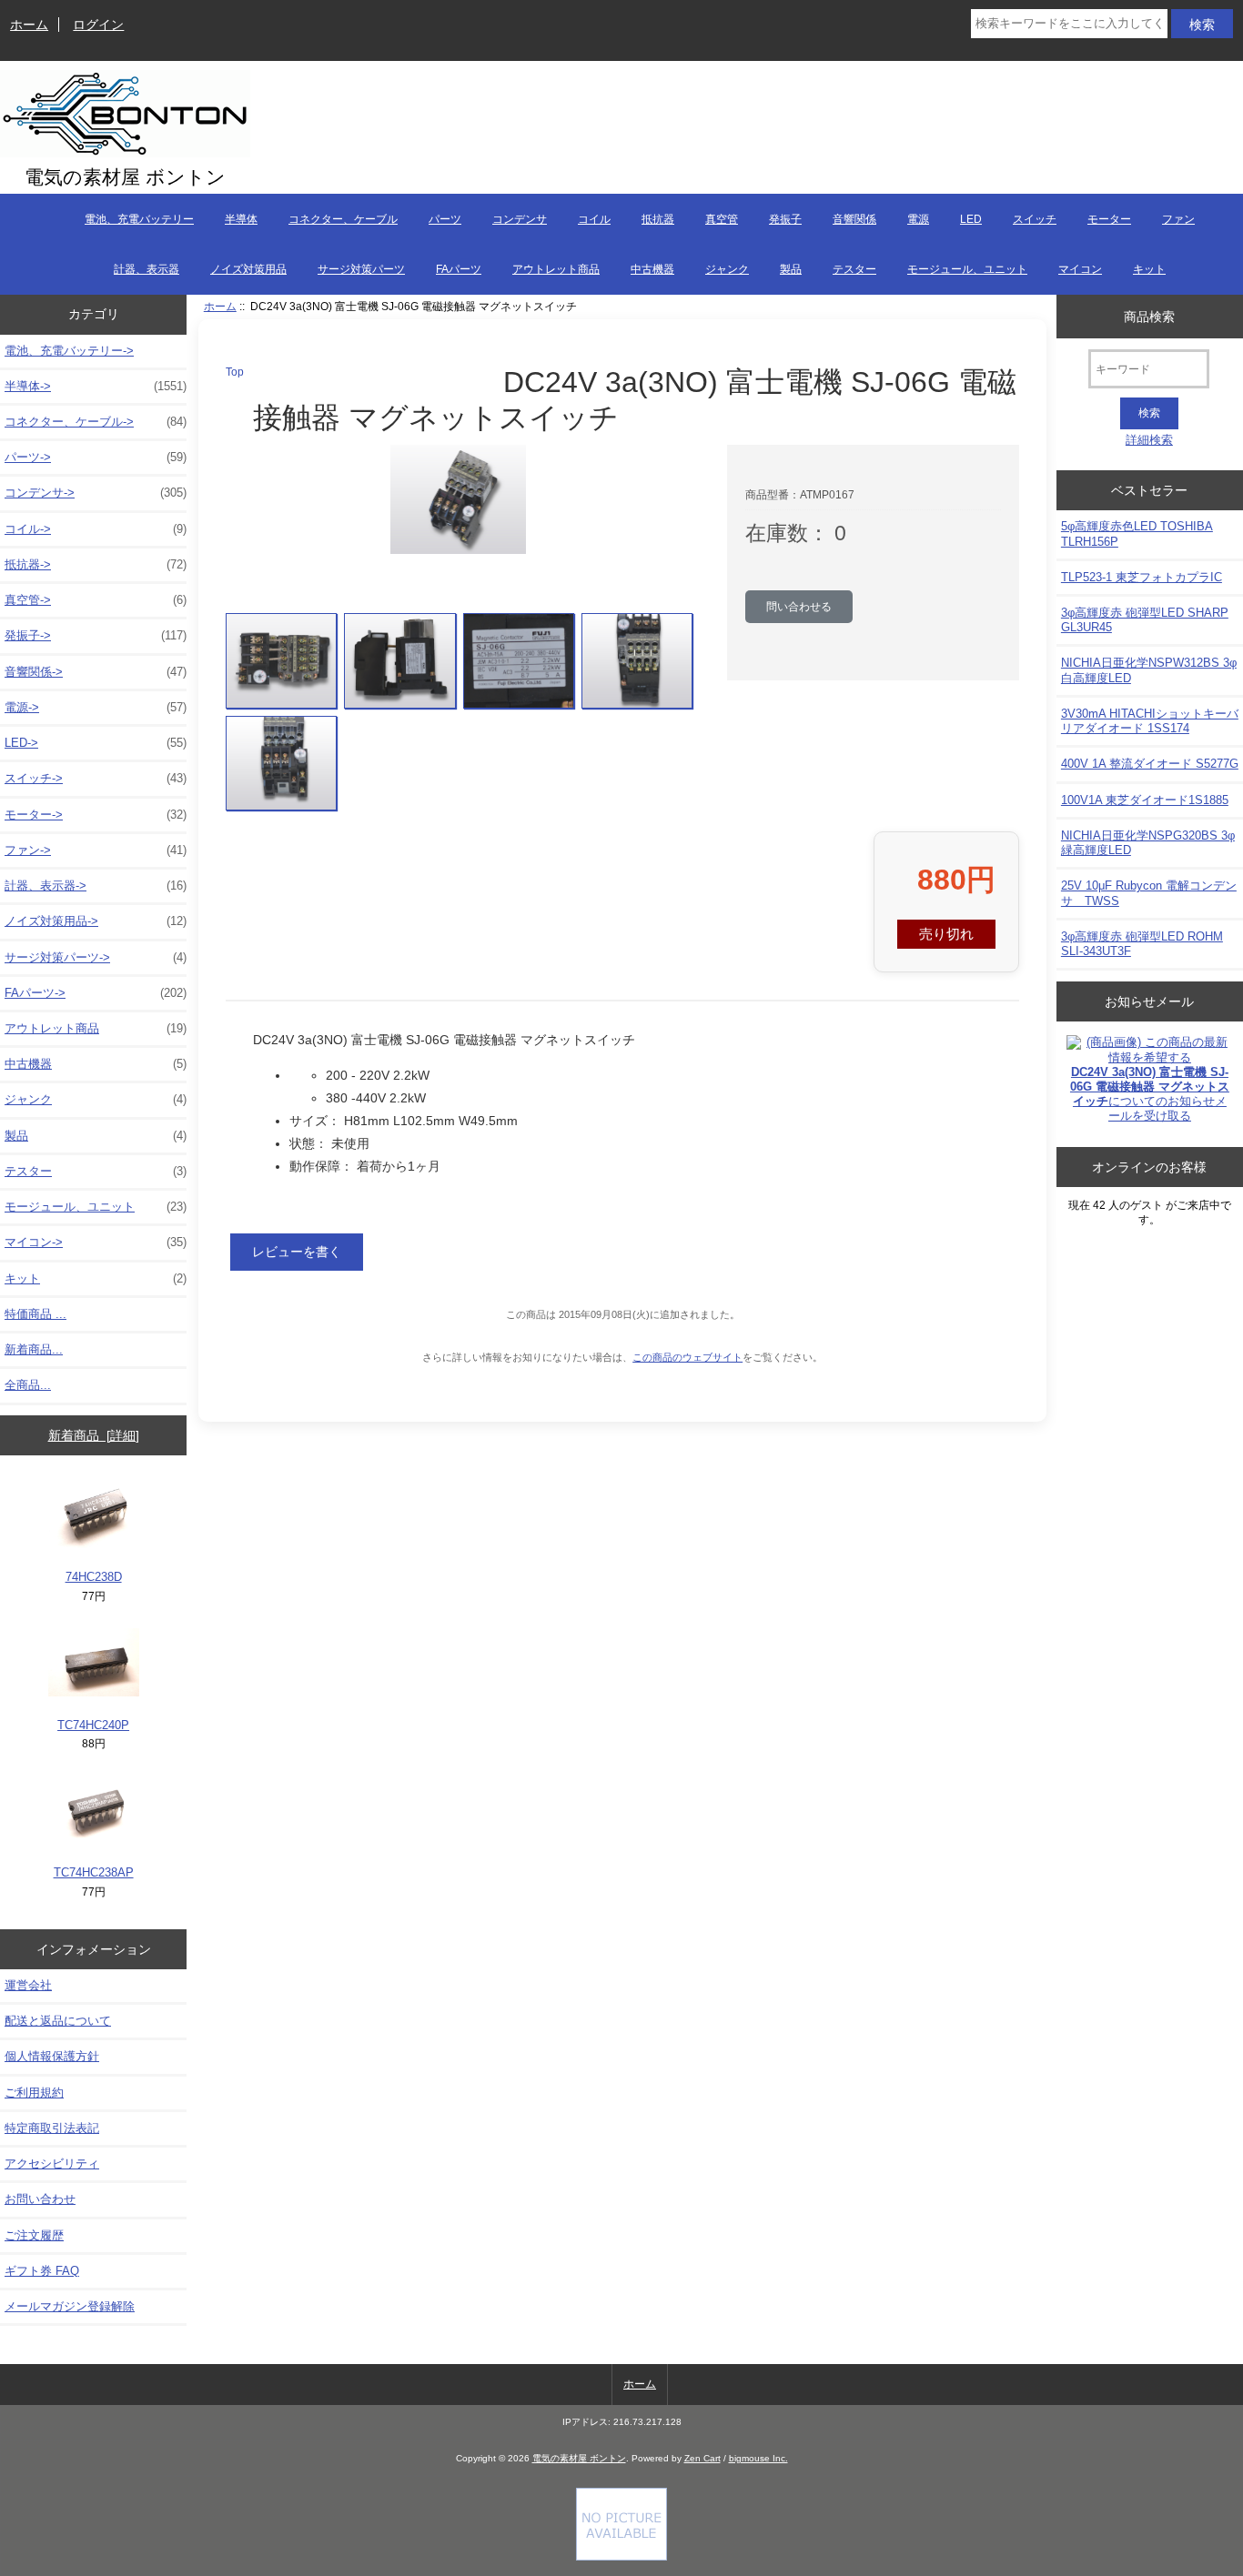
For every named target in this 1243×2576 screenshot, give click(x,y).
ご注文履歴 (34, 2235)
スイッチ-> (96, 778)
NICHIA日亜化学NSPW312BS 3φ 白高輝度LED (1149, 670)
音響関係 (854, 219)
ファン (1178, 219)
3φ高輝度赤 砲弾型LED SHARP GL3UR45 (1145, 620)
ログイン (98, 25)
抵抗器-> (96, 564)
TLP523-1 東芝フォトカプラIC (1142, 577)
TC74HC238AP (94, 1872)
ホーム (29, 25)
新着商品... (34, 1349)
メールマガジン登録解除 (70, 2306)
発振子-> (96, 635)
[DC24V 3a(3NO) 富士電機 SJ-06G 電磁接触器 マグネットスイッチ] (281, 661)
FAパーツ (459, 269)
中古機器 (652, 269)
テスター (854, 269)
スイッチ (1035, 219)
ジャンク (727, 269)
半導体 (241, 219)
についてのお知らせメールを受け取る (1150, 1094)
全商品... (28, 1385)
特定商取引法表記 (52, 2128)
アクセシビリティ (52, 2163)
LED (971, 219)
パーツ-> (96, 457)
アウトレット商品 (556, 269)
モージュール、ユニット (967, 269)
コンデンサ (520, 219)
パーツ (445, 219)
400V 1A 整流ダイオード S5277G (1150, 764)
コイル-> (96, 529)
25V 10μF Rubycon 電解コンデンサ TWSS (1149, 893)
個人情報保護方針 (52, 2056)
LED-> (96, 743)
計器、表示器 (147, 269)
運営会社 (28, 1985)
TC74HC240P (93, 1725)
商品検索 (1149, 316)
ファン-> (96, 850)
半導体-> (96, 386)
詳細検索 (1149, 440)
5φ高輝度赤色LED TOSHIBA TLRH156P (1137, 533)
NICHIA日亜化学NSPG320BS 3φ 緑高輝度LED (1148, 843)
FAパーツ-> (96, 993)
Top (235, 372)
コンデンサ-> (96, 493)
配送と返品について (58, 2021)
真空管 (722, 219)
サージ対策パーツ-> (96, 957)
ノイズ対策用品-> (96, 921)
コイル (594, 219)
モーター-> (96, 815)
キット (1149, 269)
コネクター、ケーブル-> (96, 422)
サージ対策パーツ (361, 269)
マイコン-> (96, 1242)
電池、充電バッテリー (139, 219)
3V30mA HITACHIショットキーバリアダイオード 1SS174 (1150, 721)
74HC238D (94, 1577)
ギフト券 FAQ (42, 2271)
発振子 (785, 219)
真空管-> (96, 600)
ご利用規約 (34, 2093)
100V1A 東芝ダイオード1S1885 (1145, 800)
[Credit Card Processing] (621, 2556)
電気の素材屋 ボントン (579, 2458)
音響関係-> (96, 672)
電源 (918, 219)
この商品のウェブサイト (687, 1357)
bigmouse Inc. (758, 2458)
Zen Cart (702, 2458)
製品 (791, 269)
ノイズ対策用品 (248, 269)
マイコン (1080, 269)
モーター (1109, 219)
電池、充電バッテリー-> (69, 351)
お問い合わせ (40, 2199)
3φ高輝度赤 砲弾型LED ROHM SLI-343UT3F (1142, 944)
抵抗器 (658, 219)
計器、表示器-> (96, 885)
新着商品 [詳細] (94, 1435)
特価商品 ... (35, 1314)
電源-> (96, 707)
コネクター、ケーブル (343, 219)
